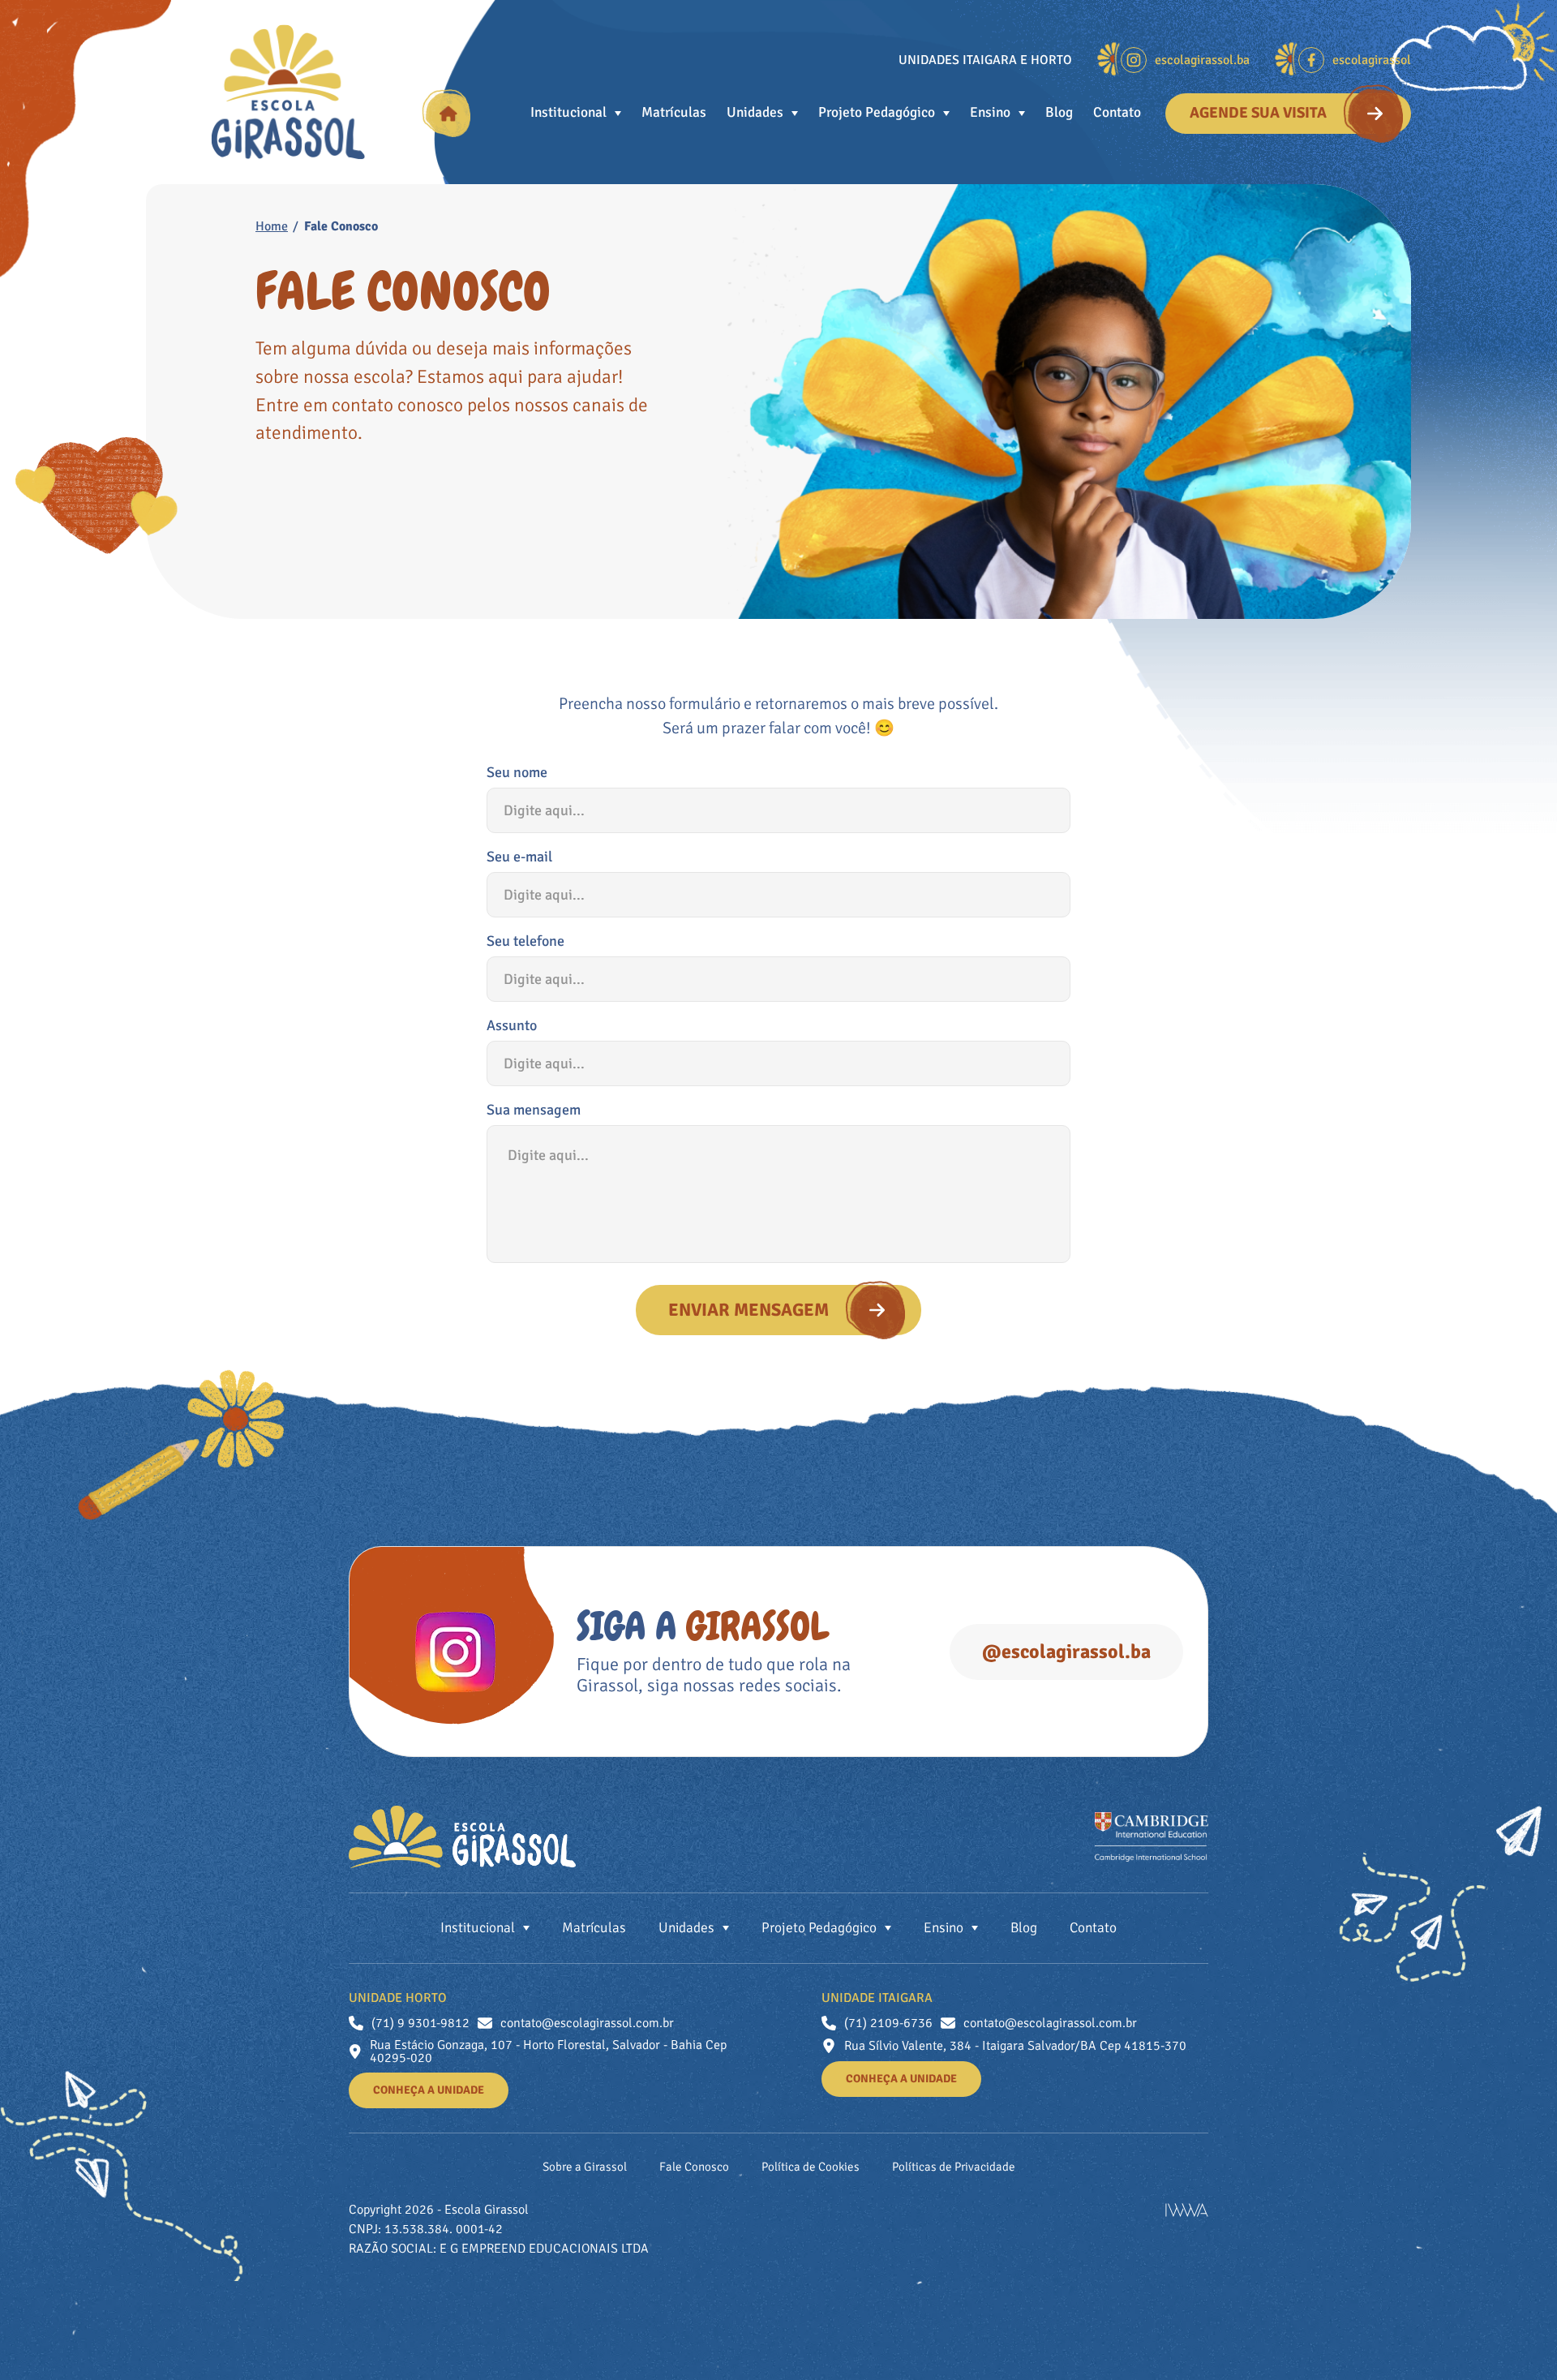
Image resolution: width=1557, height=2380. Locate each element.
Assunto (512, 1025)
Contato (1117, 113)
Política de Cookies (811, 2167)
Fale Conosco (694, 2167)
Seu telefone (525, 941)
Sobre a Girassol (585, 2167)
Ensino (990, 113)
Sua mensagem (534, 1110)
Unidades (755, 113)
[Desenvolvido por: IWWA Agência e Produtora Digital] (1187, 2210)
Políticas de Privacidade (954, 2167)
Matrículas (674, 113)
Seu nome (517, 772)
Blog (1059, 113)
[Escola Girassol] (288, 92)
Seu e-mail (519, 857)
